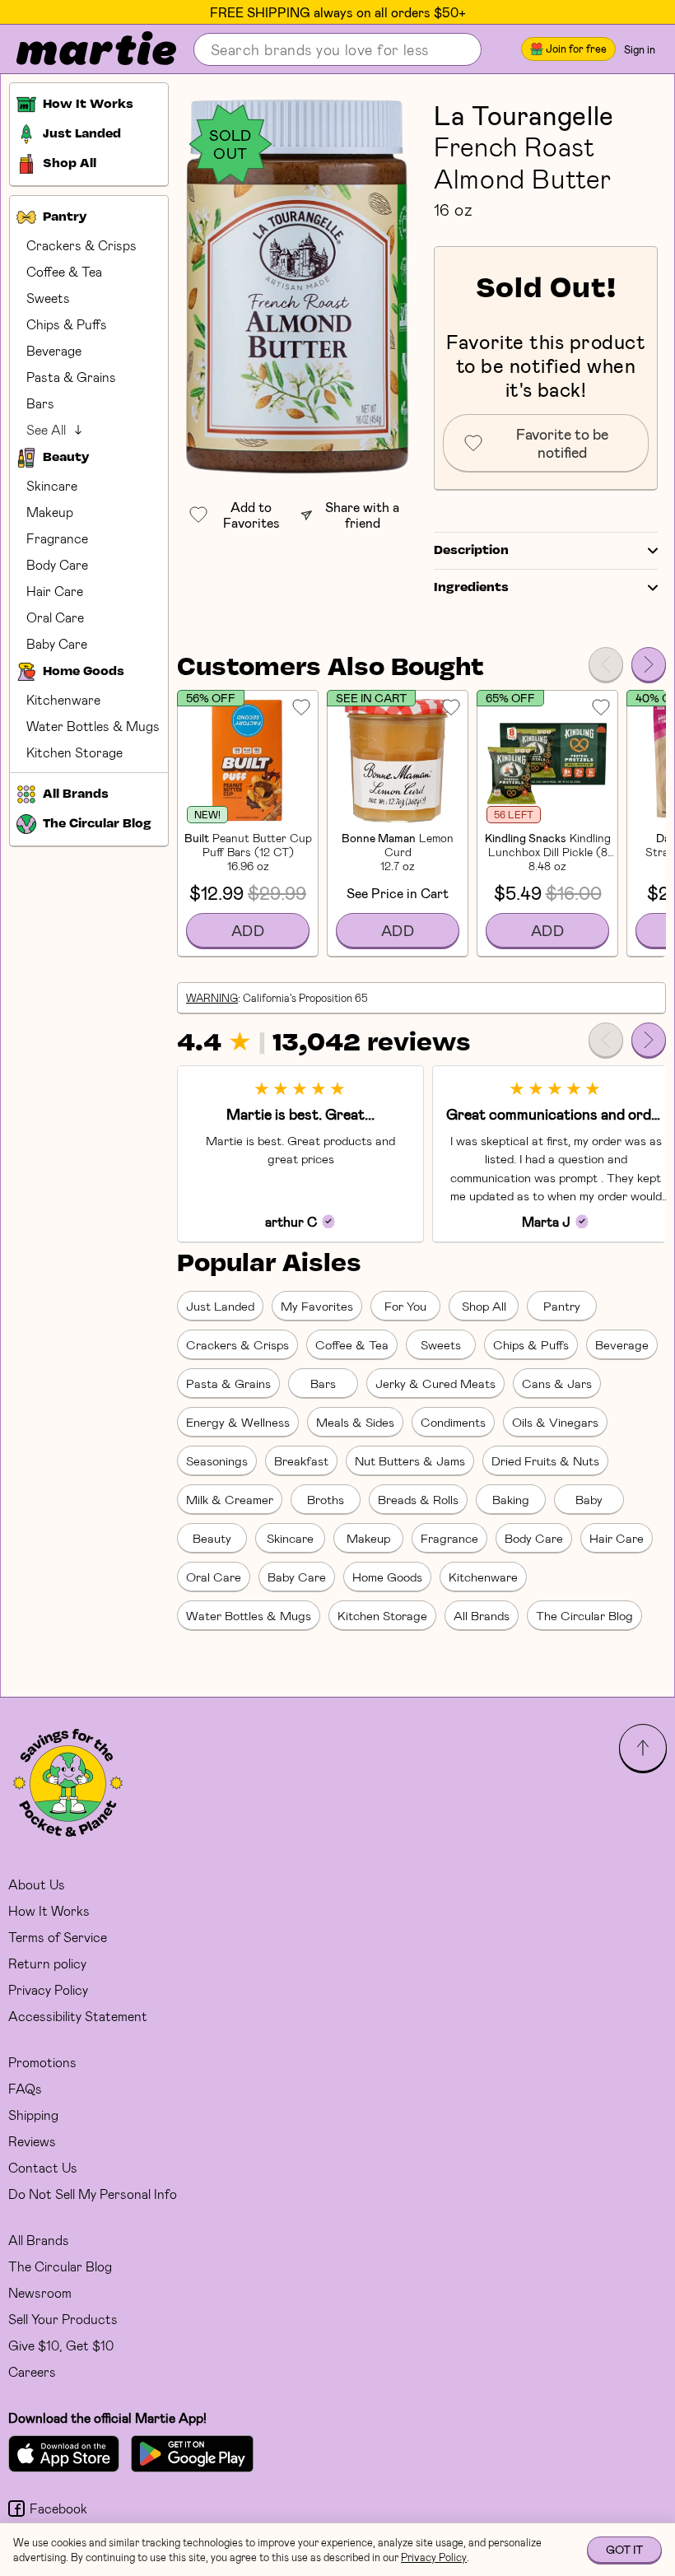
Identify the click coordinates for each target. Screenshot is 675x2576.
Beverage (54, 350)
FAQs (25, 2088)
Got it (624, 2549)
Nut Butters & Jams (410, 1460)
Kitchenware (63, 699)
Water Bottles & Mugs (93, 726)
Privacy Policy (48, 1989)
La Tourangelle (524, 114)
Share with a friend (362, 515)
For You (405, 1306)
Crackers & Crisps (81, 245)
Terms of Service (58, 1937)
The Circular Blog (584, 1615)
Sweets (48, 298)
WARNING (212, 998)
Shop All (484, 1306)
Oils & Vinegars (555, 1422)
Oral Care (55, 617)
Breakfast (301, 1460)
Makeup (50, 512)
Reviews (32, 2141)
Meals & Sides (355, 1422)
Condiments (453, 1422)
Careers (32, 2371)
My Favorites (317, 1306)
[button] (297, 286)
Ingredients (471, 588)
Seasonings (217, 1460)
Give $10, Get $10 (61, 2345)
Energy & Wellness (238, 1422)
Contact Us (43, 2167)
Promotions (42, 2062)
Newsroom (40, 2292)
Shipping (33, 2115)
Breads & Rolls (418, 1499)
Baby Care (57, 643)
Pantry (562, 1306)
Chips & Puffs (67, 324)
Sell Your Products (63, 2319)
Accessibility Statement (78, 2016)
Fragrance (57, 538)
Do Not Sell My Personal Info (93, 2194)
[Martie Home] (82, 49)
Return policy (47, 1963)
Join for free (576, 49)
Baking (511, 1499)
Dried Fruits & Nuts (545, 1460)
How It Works (49, 1910)
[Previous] (606, 664)
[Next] (649, 664)
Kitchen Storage (74, 752)
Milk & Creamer (230, 1499)
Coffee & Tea (64, 271)
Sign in (640, 49)
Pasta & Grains (71, 377)
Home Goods (387, 1577)
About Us (37, 1884)
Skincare (52, 485)
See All (46, 429)
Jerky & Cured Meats (435, 1383)
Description (471, 551)
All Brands (482, 1615)
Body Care (57, 564)
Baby (589, 1499)
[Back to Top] (643, 1748)
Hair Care (55, 591)
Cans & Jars (557, 1383)
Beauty (212, 1538)
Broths (326, 1499)
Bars (40, 403)
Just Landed (220, 1306)
